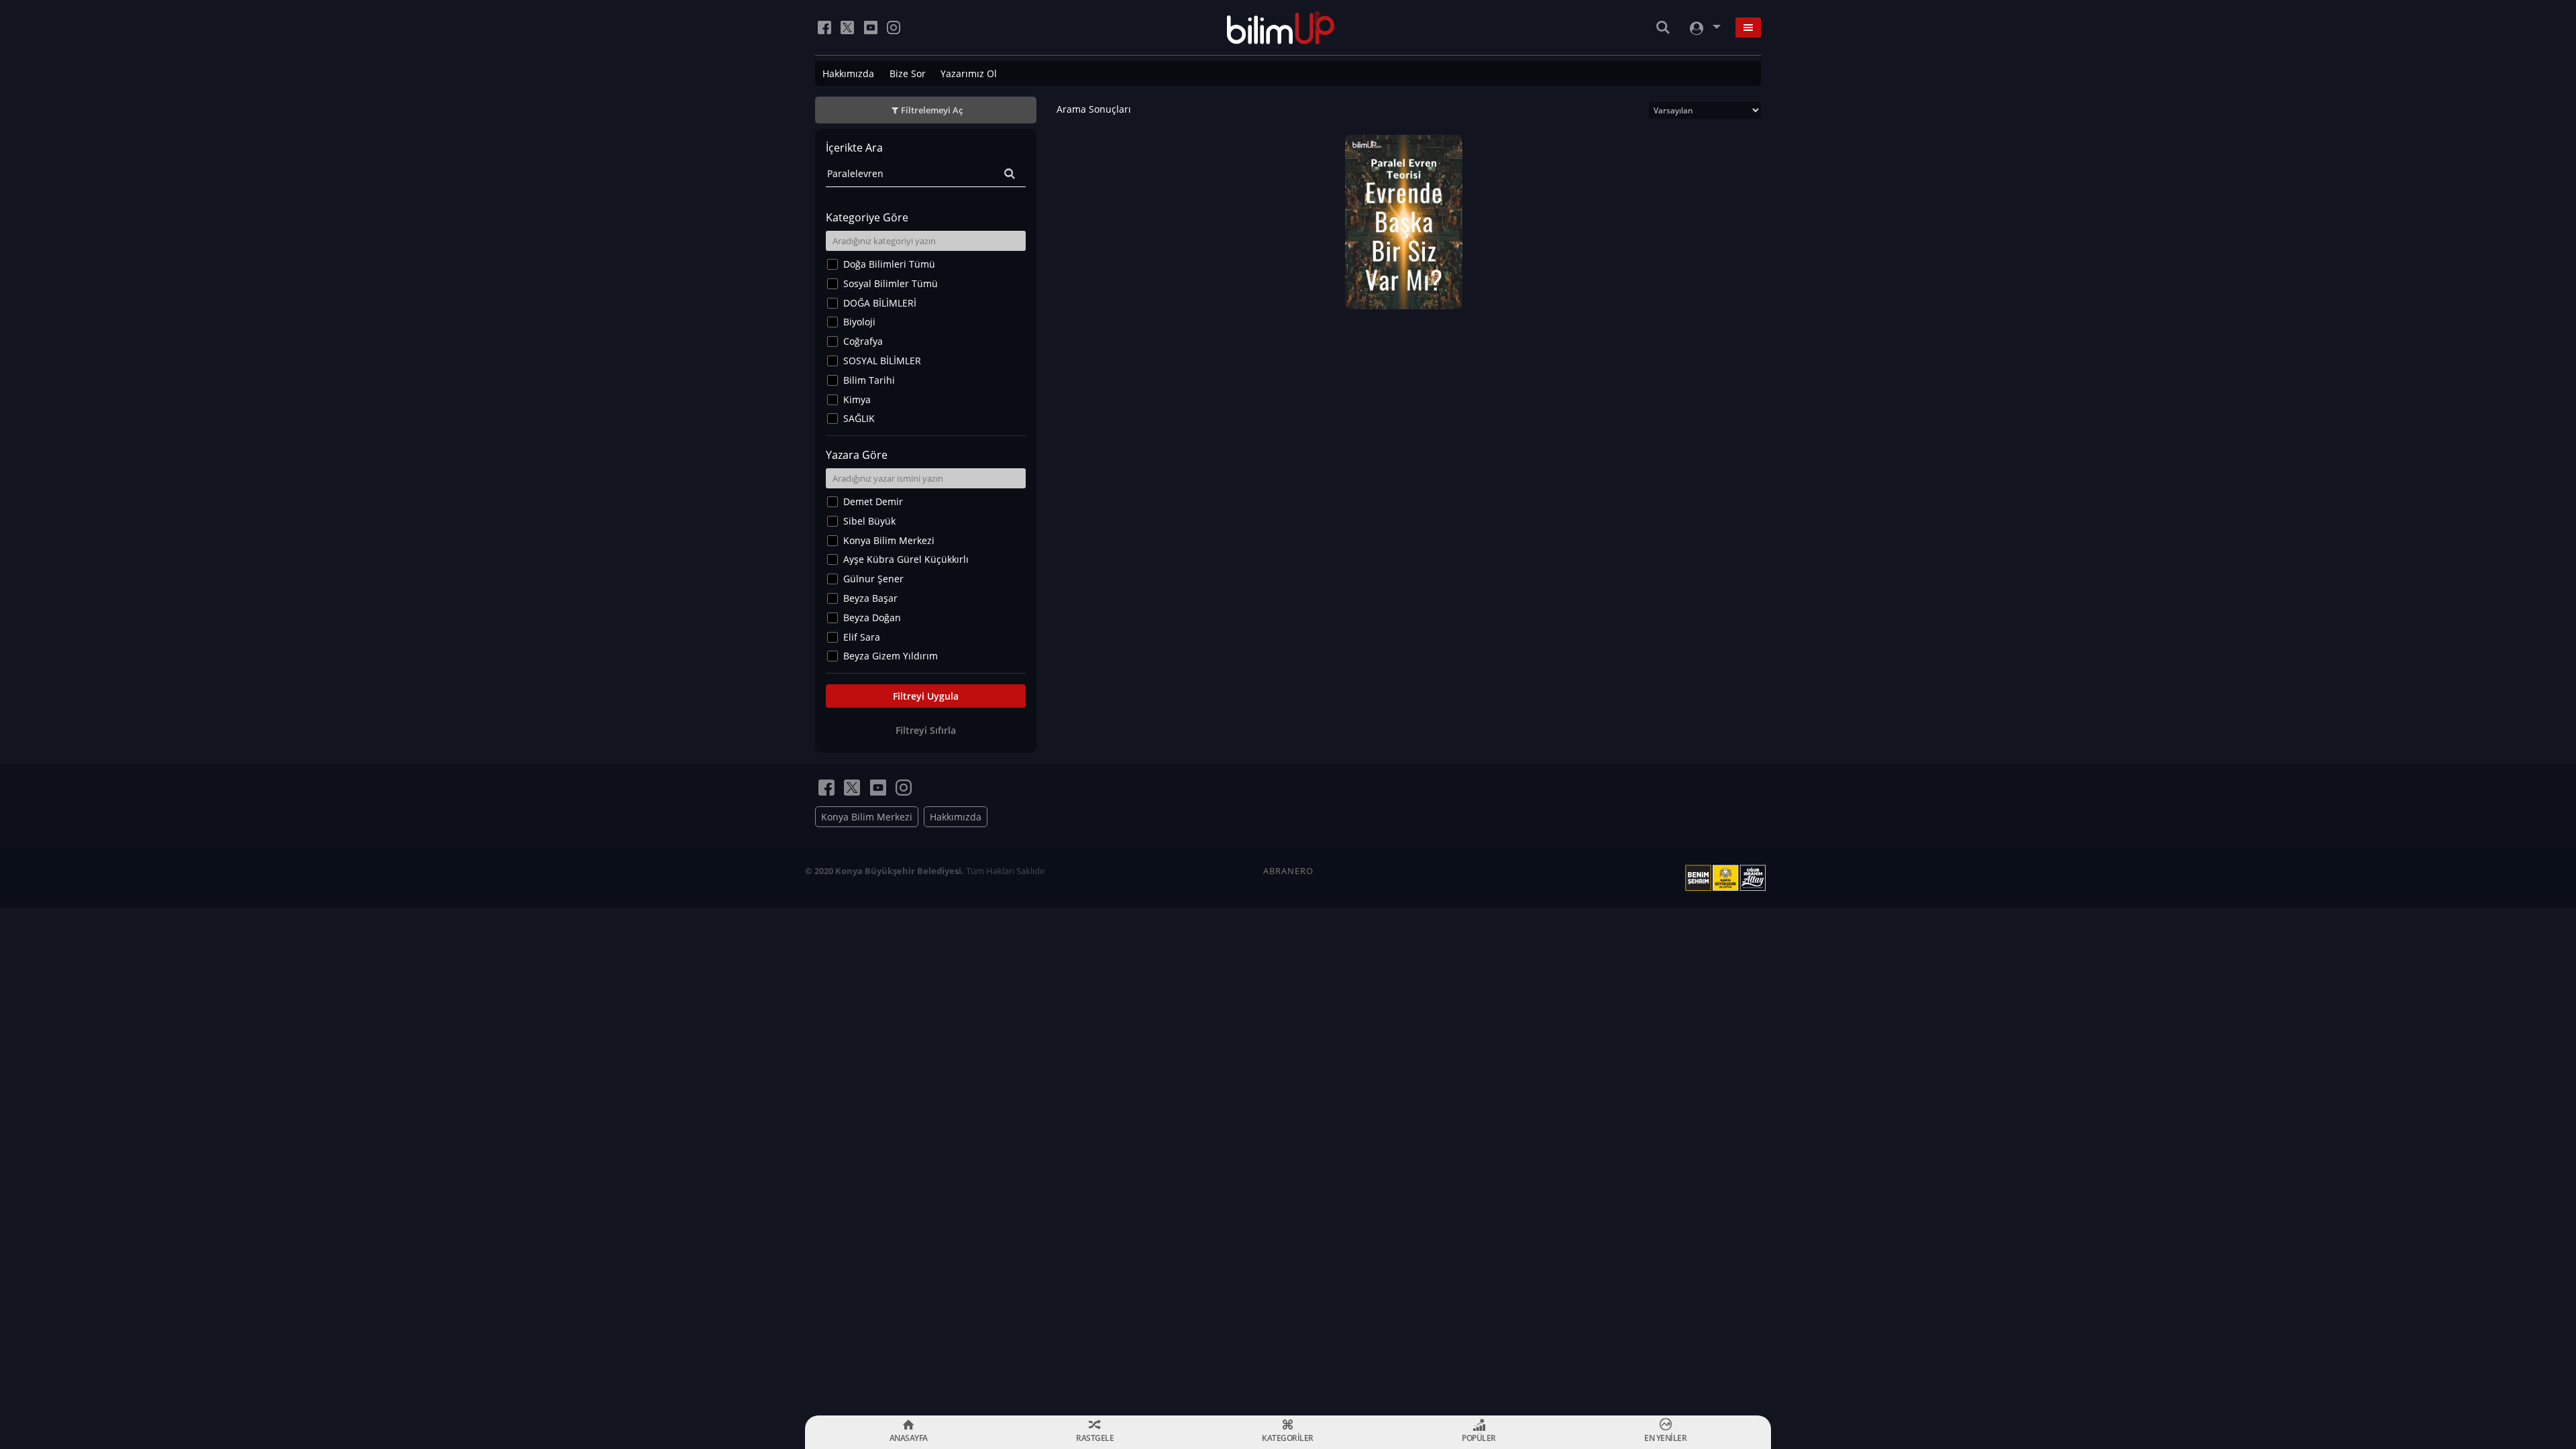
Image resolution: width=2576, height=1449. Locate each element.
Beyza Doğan (872, 618)
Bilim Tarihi (869, 380)
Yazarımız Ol (969, 73)
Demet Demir (873, 501)
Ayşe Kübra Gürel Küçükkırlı (906, 559)
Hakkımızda (848, 73)
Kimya (857, 399)
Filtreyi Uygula (926, 696)
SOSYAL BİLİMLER (882, 361)
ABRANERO (1288, 871)
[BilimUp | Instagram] (894, 28)
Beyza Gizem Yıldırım (891, 656)
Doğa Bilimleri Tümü (889, 264)
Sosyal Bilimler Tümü (891, 283)
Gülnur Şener (873, 579)
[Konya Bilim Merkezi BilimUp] (1281, 28)
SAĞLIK (859, 418)
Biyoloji (859, 322)
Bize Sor (908, 73)
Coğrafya (863, 341)
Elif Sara (862, 637)
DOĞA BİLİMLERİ (880, 303)
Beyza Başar (870, 598)
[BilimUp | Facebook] (824, 28)
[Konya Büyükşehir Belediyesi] (1728, 878)
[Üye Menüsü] (1704, 28)
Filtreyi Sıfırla (926, 730)
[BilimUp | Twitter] (847, 28)
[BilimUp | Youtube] (871, 28)
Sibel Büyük (869, 521)
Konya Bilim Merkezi (889, 540)
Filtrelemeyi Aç (932, 110)
